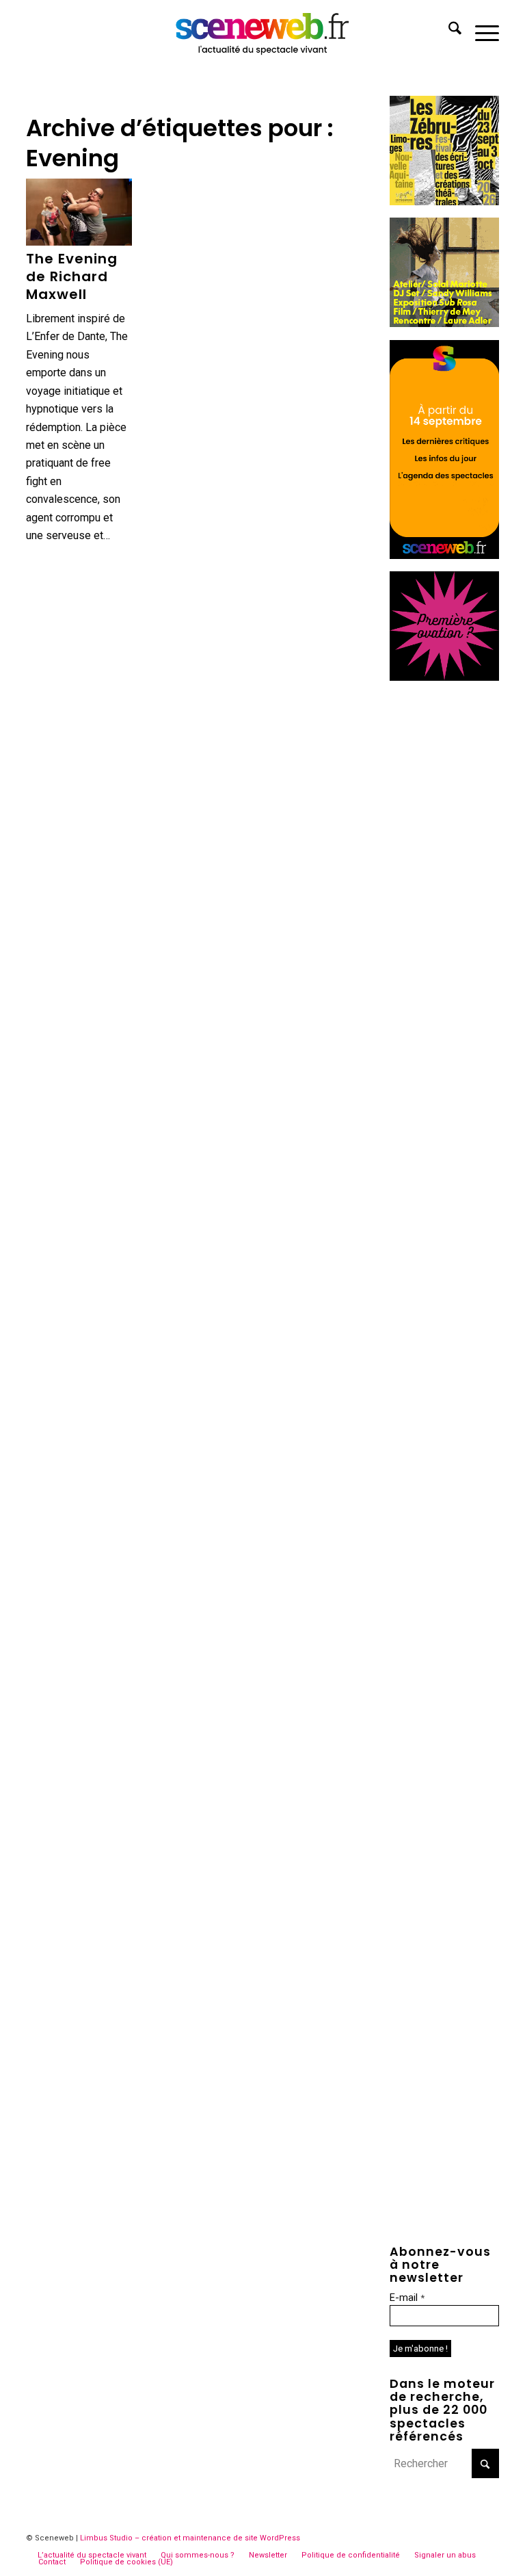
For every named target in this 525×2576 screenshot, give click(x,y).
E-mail (407, 2298)
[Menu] (480, 31)
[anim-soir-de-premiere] (444, 677)
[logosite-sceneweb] (263, 31)
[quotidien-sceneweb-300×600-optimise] (444, 555)
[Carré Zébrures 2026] (444, 201)
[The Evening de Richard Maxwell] (79, 212)
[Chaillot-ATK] (444, 323)
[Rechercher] (448, 31)
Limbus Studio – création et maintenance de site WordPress (190, 2538)
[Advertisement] (444, 899)
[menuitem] (448, 31)
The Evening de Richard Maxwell (72, 276)
